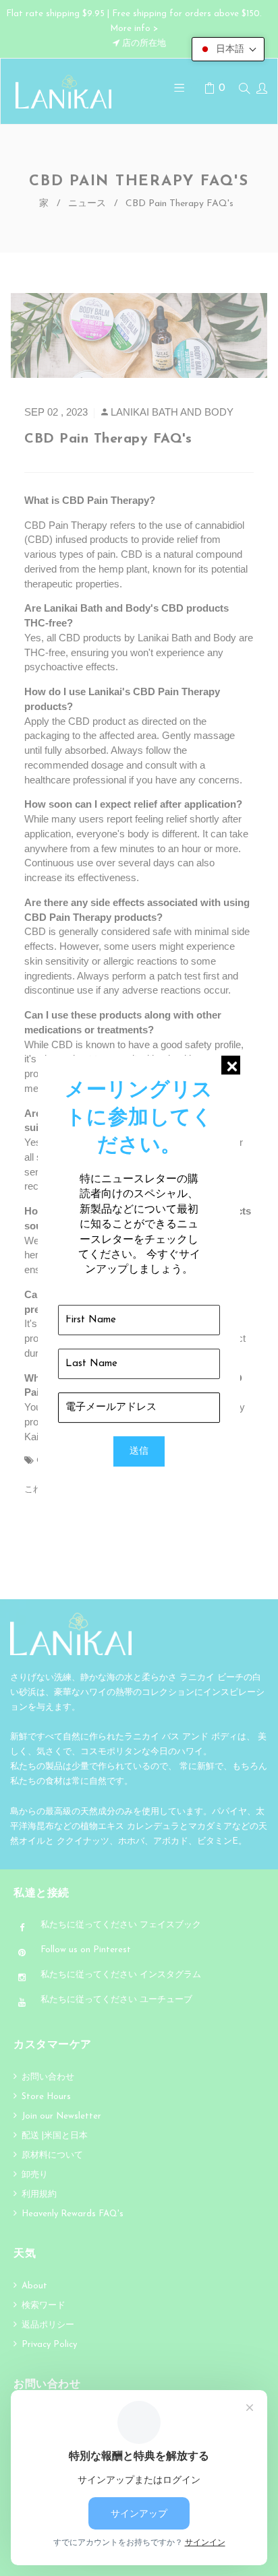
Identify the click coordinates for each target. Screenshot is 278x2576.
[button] (228, 49)
